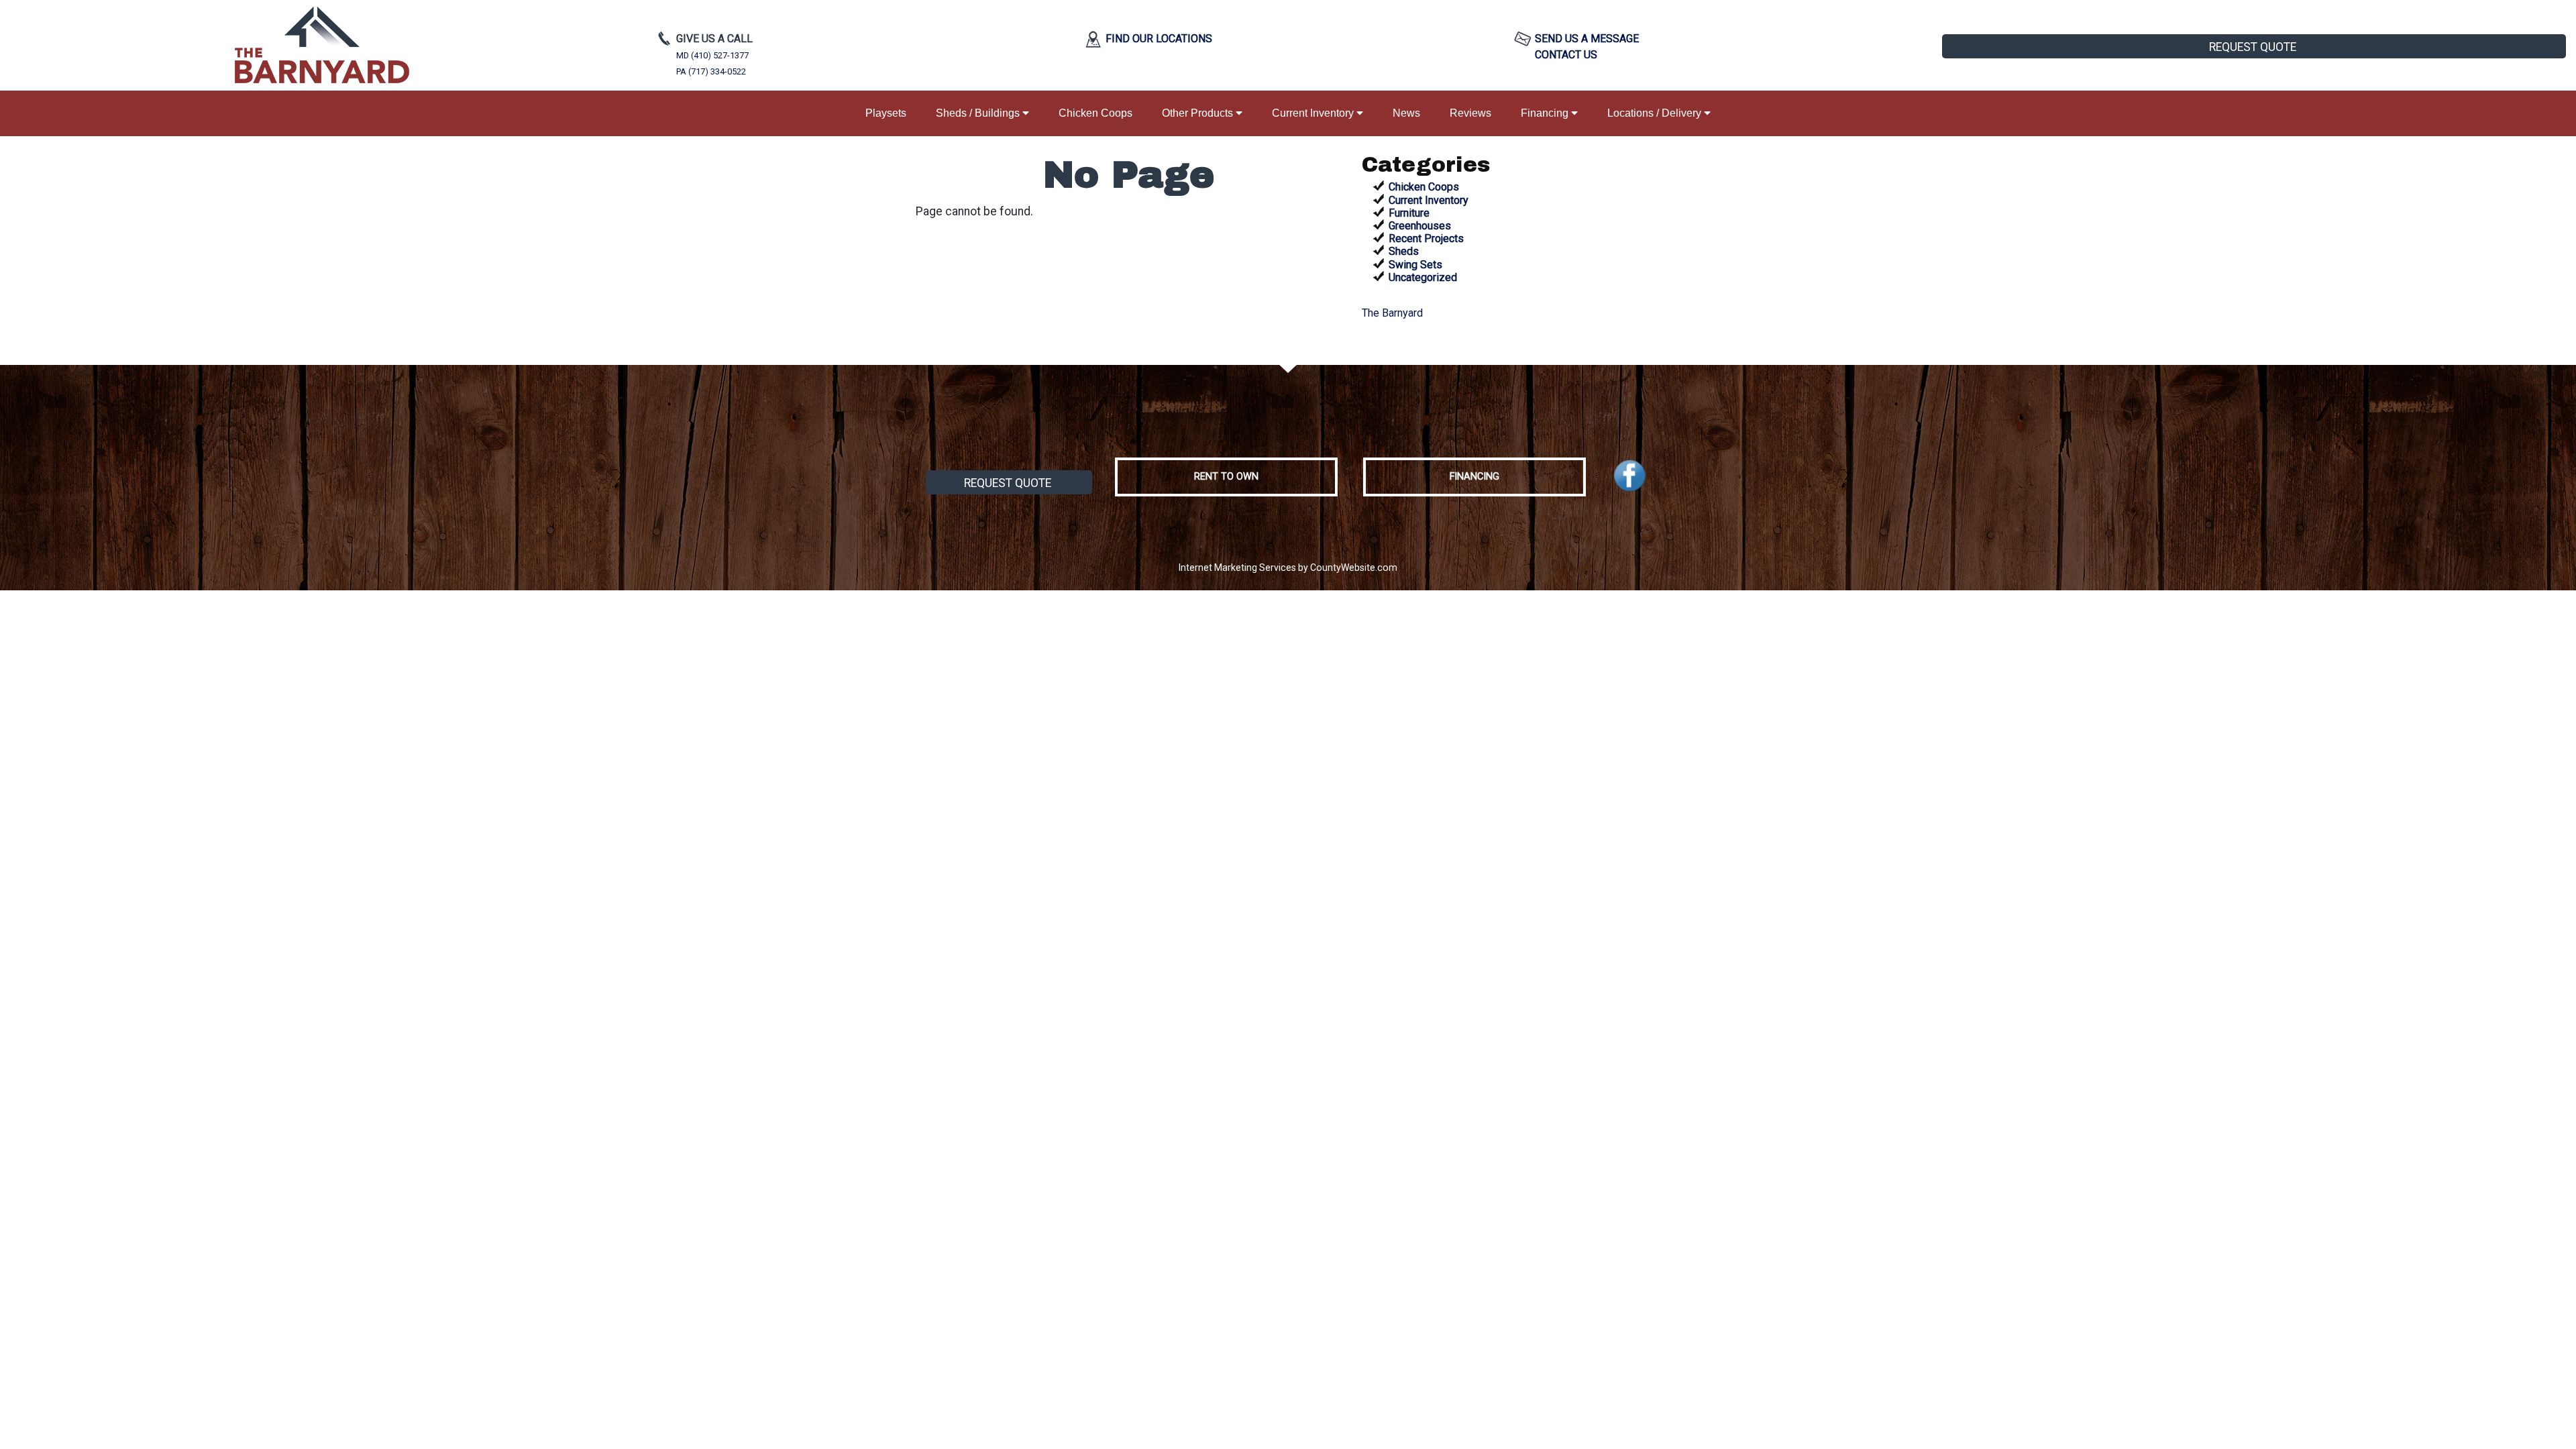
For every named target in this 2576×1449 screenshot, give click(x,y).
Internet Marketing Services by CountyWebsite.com (1288, 568)
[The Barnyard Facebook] (1630, 476)
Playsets (886, 113)
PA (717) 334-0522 (711, 71)
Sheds (1404, 251)
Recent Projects (1426, 238)
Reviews (1470, 113)
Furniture (1409, 213)
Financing (1546, 113)
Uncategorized (1423, 277)
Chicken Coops (1095, 113)
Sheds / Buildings (979, 113)
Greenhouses (1420, 226)
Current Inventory (1314, 113)
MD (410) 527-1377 (712, 55)
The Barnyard (1392, 313)
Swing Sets (1415, 265)
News (1406, 113)
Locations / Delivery (1656, 113)
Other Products (1199, 113)
